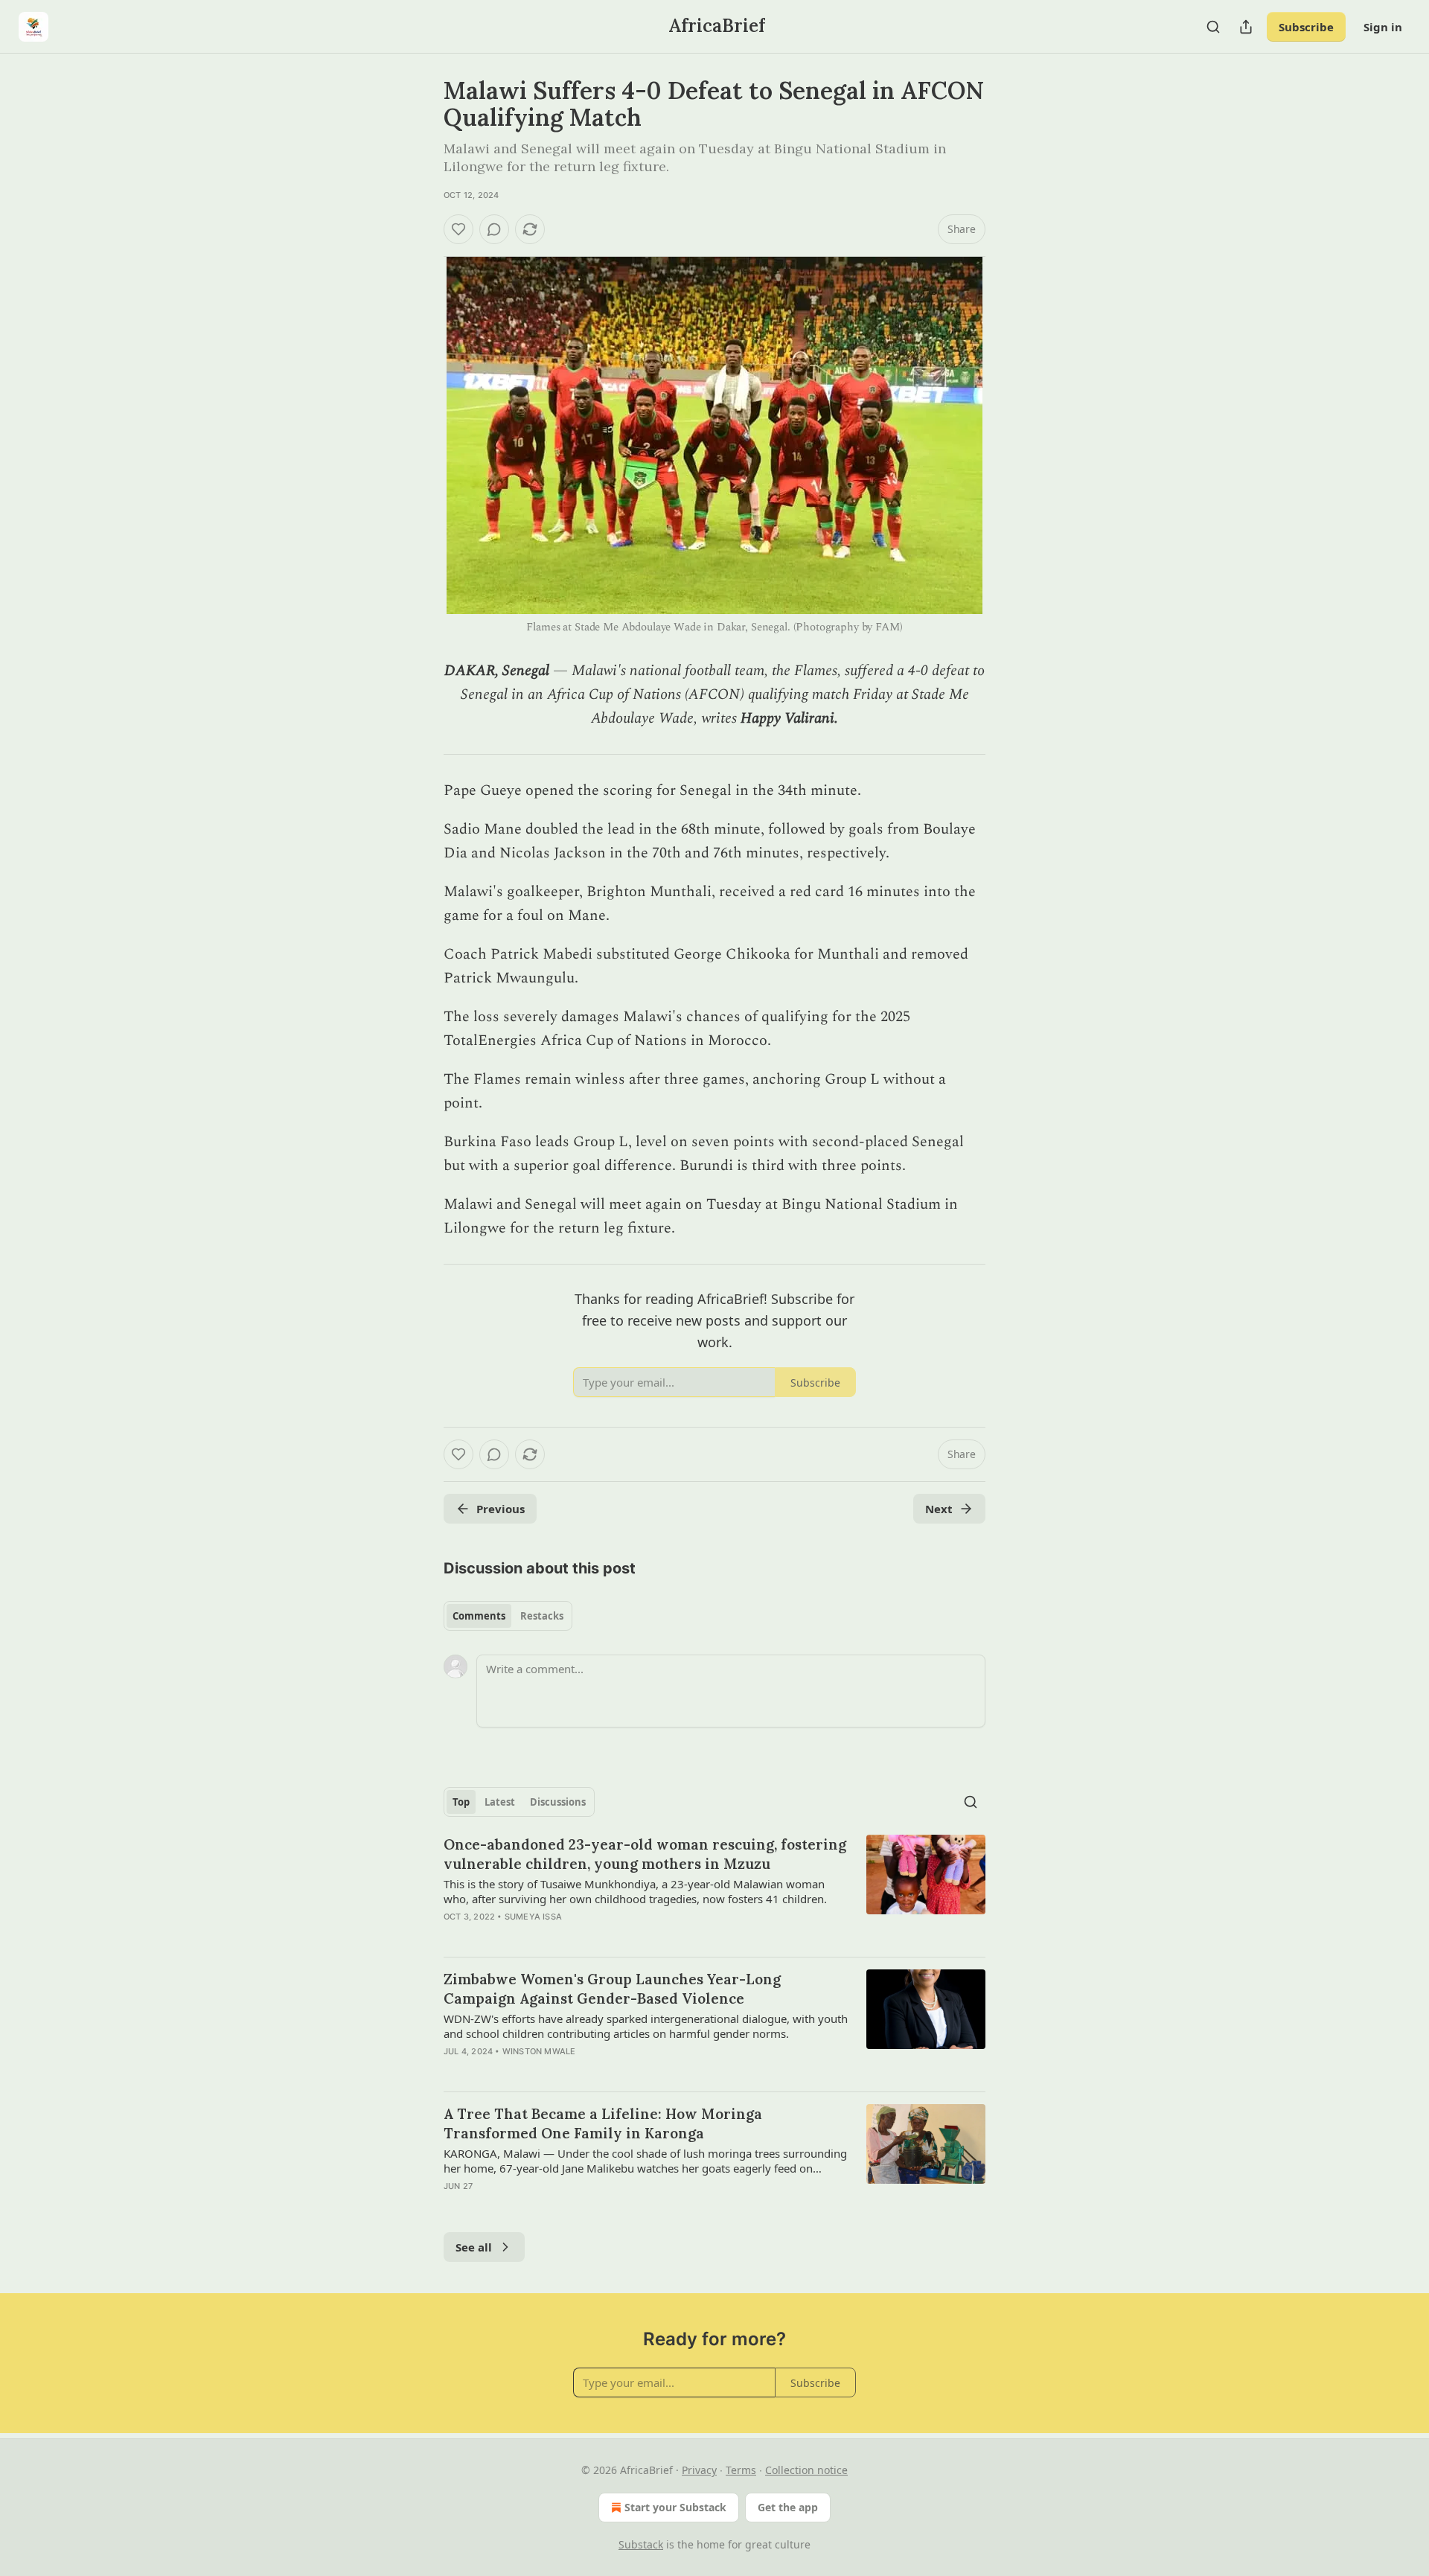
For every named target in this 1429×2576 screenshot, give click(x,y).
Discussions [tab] (558, 1802)
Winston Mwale (539, 2051)
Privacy (699, 2470)
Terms (741, 2470)
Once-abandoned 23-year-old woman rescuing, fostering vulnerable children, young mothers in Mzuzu (645, 1854)
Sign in (1383, 27)
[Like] (458, 229)
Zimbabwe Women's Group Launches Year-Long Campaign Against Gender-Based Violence (612, 1989)
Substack (641, 2544)
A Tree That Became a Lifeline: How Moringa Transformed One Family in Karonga (603, 2123)
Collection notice (806, 2470)
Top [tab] (461, 1802)
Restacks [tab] (542, 1616)
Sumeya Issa (533, 1917)
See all (474, 2247)
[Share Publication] (1246, 27)
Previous (501, 1509)
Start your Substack (675, 2507)
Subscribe (1306, 27)
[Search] (1213, 27)
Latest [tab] (500, 1802)
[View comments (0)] (494, 229)
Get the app (788, 2507)
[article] (714, 1890)
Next (939, 1509)
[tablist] (508, 1616)
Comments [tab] (479, 1616)
